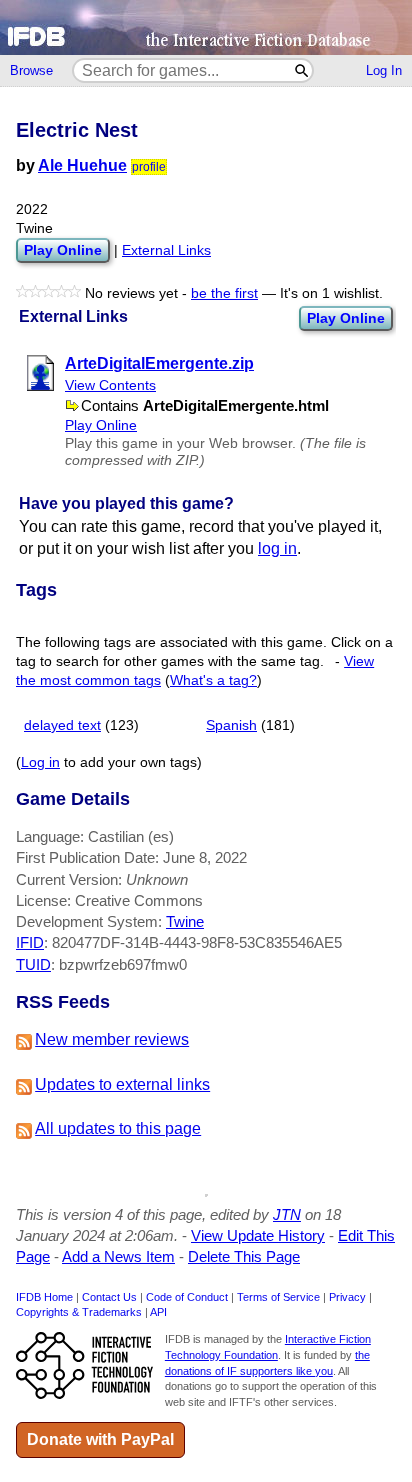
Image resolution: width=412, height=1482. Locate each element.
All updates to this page (118, 1128)
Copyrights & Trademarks (79, 1312)
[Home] (206, 27)
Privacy (347, 1297)
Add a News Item (118, 1256)
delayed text (62, 725)
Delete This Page (244, 1256)
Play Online (346, 318)
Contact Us (109, 1297)
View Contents (110, 385)
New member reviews (112, 1039)
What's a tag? (213, 680)
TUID (33, 964)
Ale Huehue (82, 165)
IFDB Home (44, 1297)
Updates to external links (122, 1084)
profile (149, 167)
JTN (287, 1214)
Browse (31, 70)
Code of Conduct (187, 1297)
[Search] (302, 70)
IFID (30, 942)
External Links (166, 250)
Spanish (231, 725)
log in (277, 548)
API (158, 1312)
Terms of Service (278, 1297)
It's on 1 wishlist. (331, 293)
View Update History (258, 1235)
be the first (224, 293)
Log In (384, 70)
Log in (40, 762)
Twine (185, 921)
